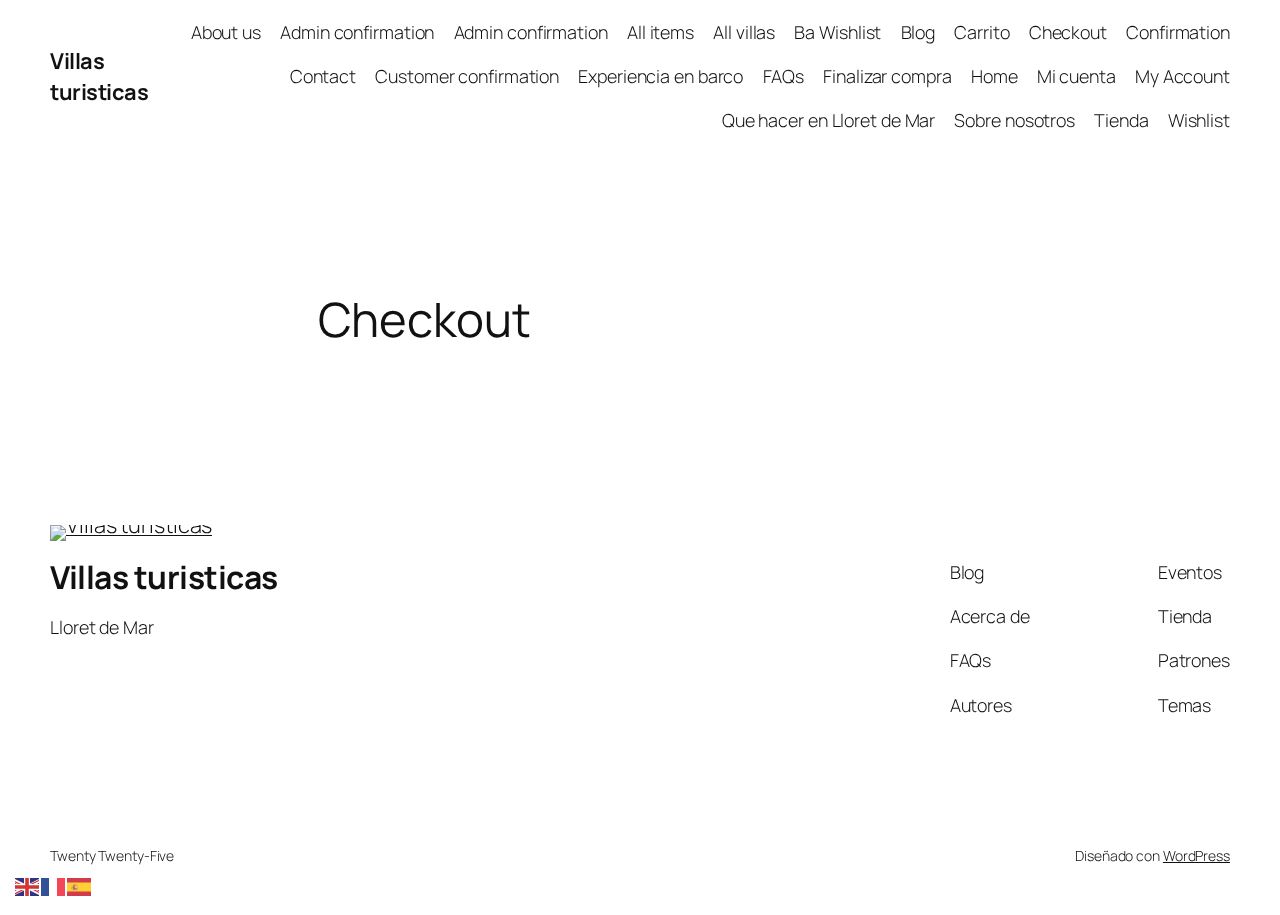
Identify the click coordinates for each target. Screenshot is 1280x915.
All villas (744, 32)
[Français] (54, 885)
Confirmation (1178, 32)
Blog (918, 32)
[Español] (80, 885)
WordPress (1196, 855)
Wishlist (1199, 120)
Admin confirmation (357, 32)
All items (660, 32)
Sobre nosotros (1014, 120)
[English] (28, 885)
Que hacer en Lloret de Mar (828, 120)
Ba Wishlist (837, 32)
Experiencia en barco (660, 76)
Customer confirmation (467, 76)
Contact (323, 76)
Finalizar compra (887, 76)
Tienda (1121, 120)
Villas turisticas (99, 76)
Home (994, 76)
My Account (1182, 76)
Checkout (1068, 32)
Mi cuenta (1076, 76)
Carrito (981, 32)
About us (226, 32)
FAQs (784, 76)
